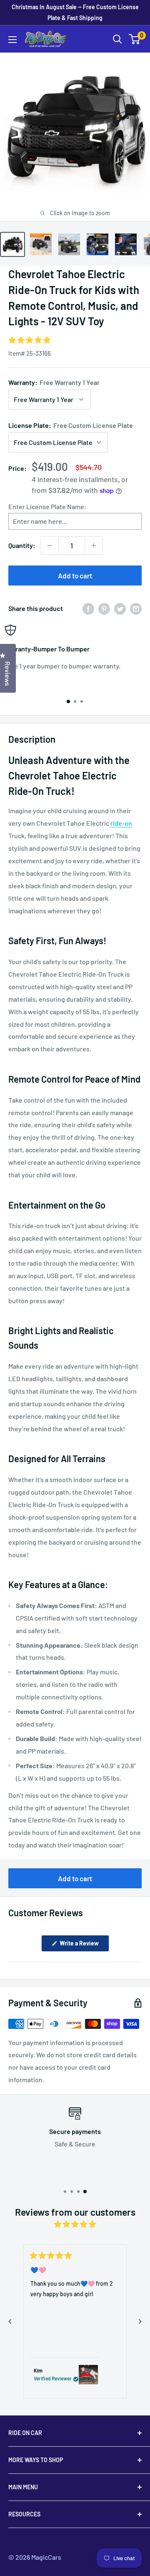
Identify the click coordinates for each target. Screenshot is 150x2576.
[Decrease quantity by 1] (50, 545)
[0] (135, 39)
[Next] (140, 2322)
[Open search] (117, 39)
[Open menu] (12, 40)
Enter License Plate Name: (47, 506)
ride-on (121, 823)
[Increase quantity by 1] (94, 545)
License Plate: (71, 425)
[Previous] (10, 2322)
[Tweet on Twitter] (120, 609)
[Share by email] (136, 609)
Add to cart (75, 576)
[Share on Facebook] (88, 609)
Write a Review (84, 1945)
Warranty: (54, 382)
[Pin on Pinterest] (104, 609)
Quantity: (22, 545)
